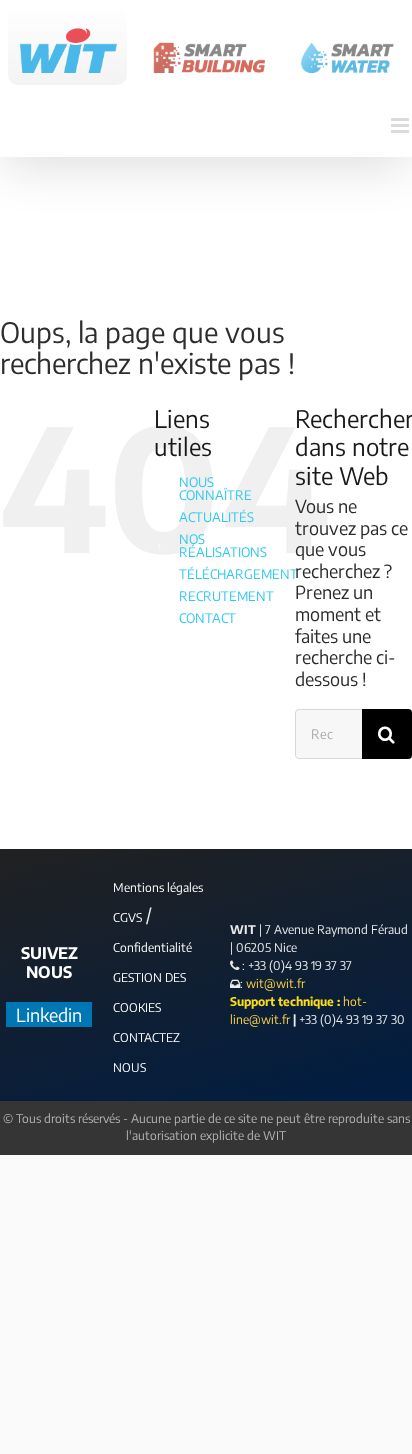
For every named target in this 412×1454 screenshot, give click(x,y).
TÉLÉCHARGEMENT (238, 574)
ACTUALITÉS (216, 517)
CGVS (127, 917)
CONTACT (207, 618)
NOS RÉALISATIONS (223, 545)
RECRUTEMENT (226, 596)
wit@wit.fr (274, 983)
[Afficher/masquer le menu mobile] (401, 125)
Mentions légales (158, 887)
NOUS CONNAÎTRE (215, 488)
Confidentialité (152, 947)
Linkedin (49, 1014)
